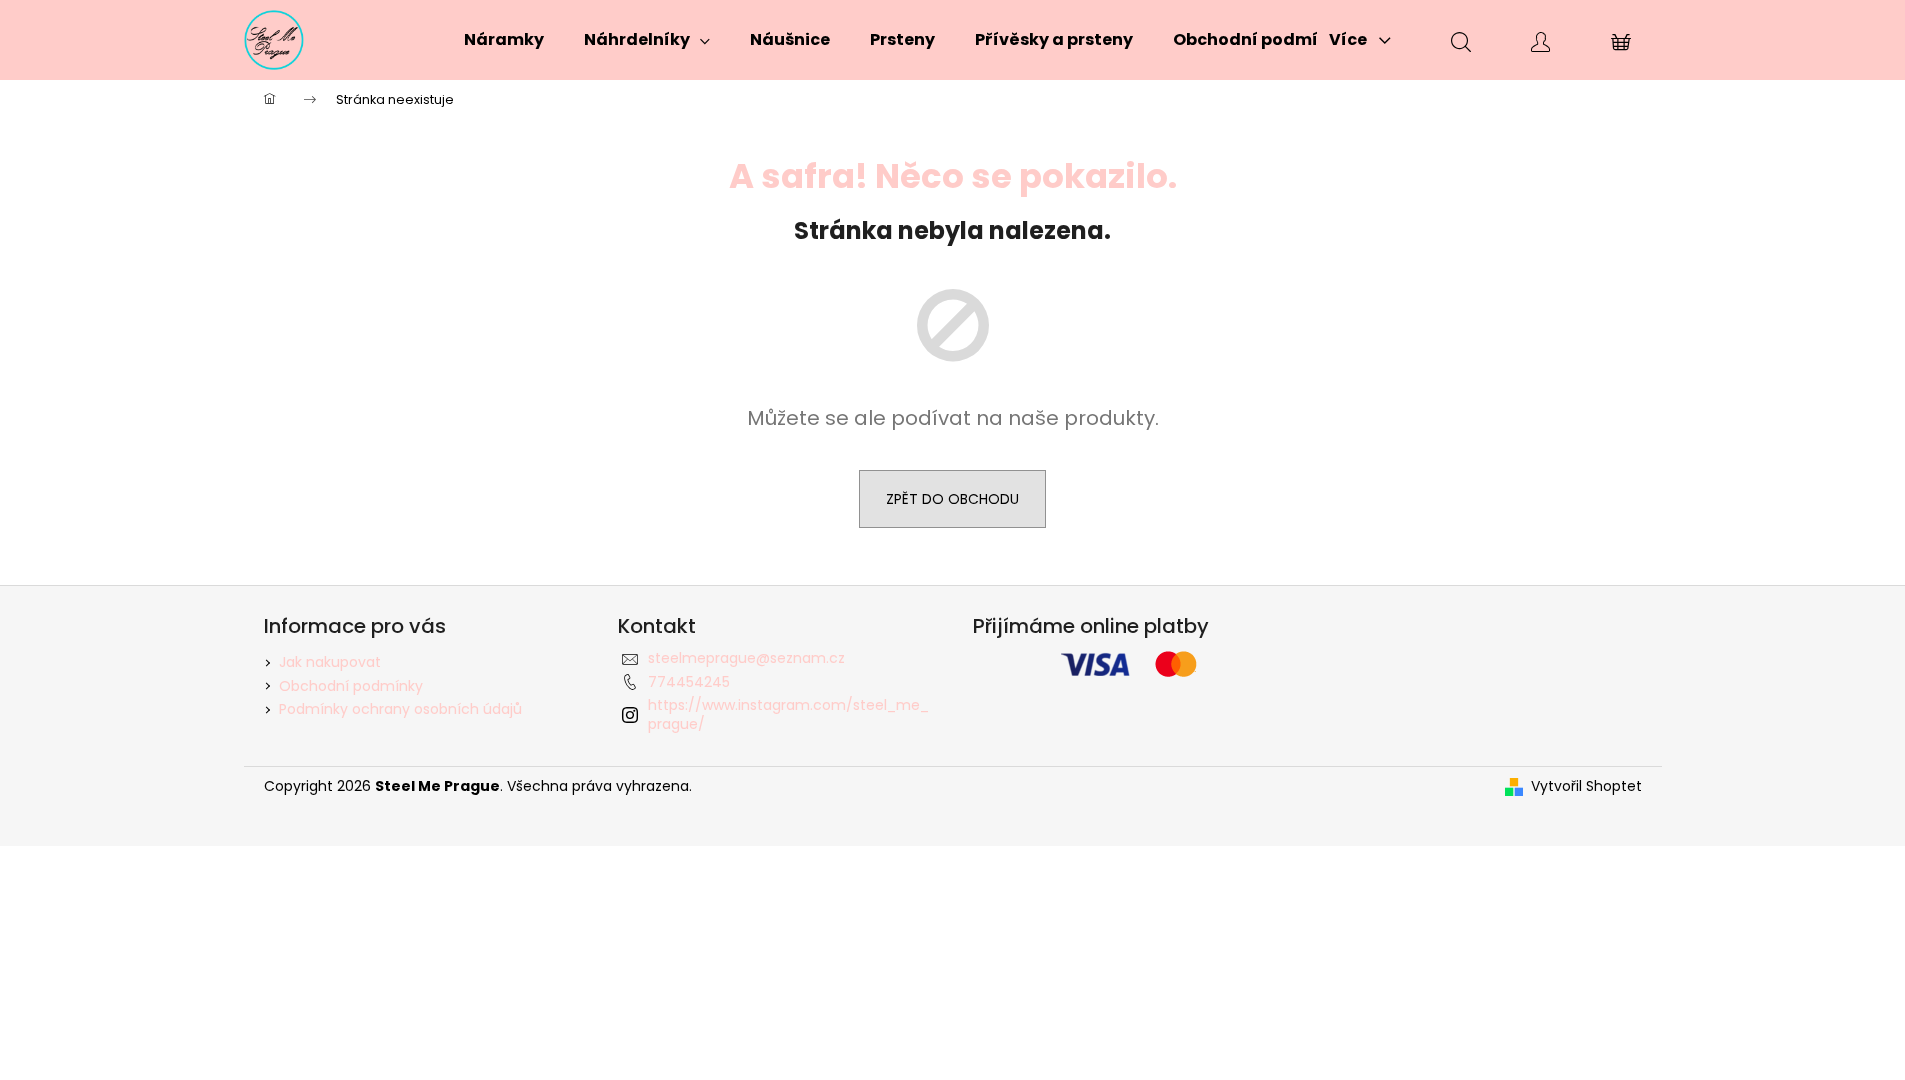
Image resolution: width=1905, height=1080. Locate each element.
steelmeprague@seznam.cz (746, 658)
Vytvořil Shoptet (1586, 786)
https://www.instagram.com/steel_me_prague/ (788, 714)
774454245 (689, 682)
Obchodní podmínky (351, 686)
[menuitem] (504, 40)
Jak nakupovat (330, 662)
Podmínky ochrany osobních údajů (400, 709)
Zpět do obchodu (952, 499)
